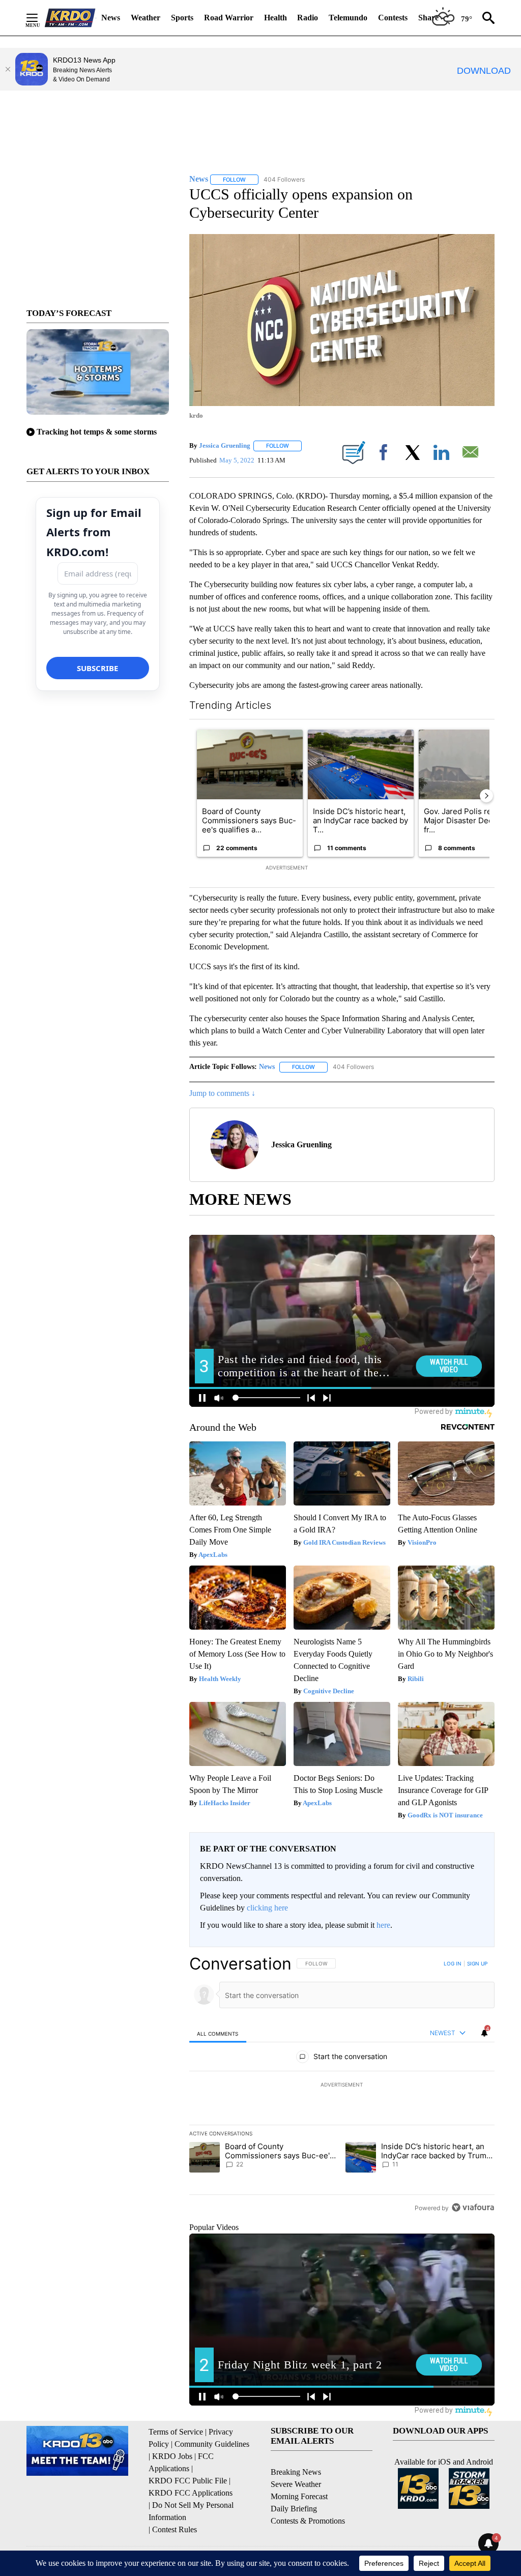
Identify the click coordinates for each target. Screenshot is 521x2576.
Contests (393, 18)
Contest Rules (175, 2529)
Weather (146, 18)
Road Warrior (229, 18)
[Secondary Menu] (40, 18)
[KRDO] (70, 18)
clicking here (267, 1908)
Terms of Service (176, 2432)
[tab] (218, 2033)
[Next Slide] (486, 796)
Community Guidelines (212, 2444)
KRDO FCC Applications (191, 2493)
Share (428, 18)
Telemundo (348, 18)
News (111, 18)
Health (276, 18)
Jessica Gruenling (225, 445)
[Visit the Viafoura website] (473, 2207)
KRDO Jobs (172, 2456)
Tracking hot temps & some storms (97, 432)
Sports (182, 18)
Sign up (477, 1963)
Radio (308, 18)
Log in (453, 1963)
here (383, 1925)
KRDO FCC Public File (188, 2481)
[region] (342, 2086)
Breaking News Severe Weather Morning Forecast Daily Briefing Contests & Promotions (308, 2496)
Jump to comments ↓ (222, 1093)
